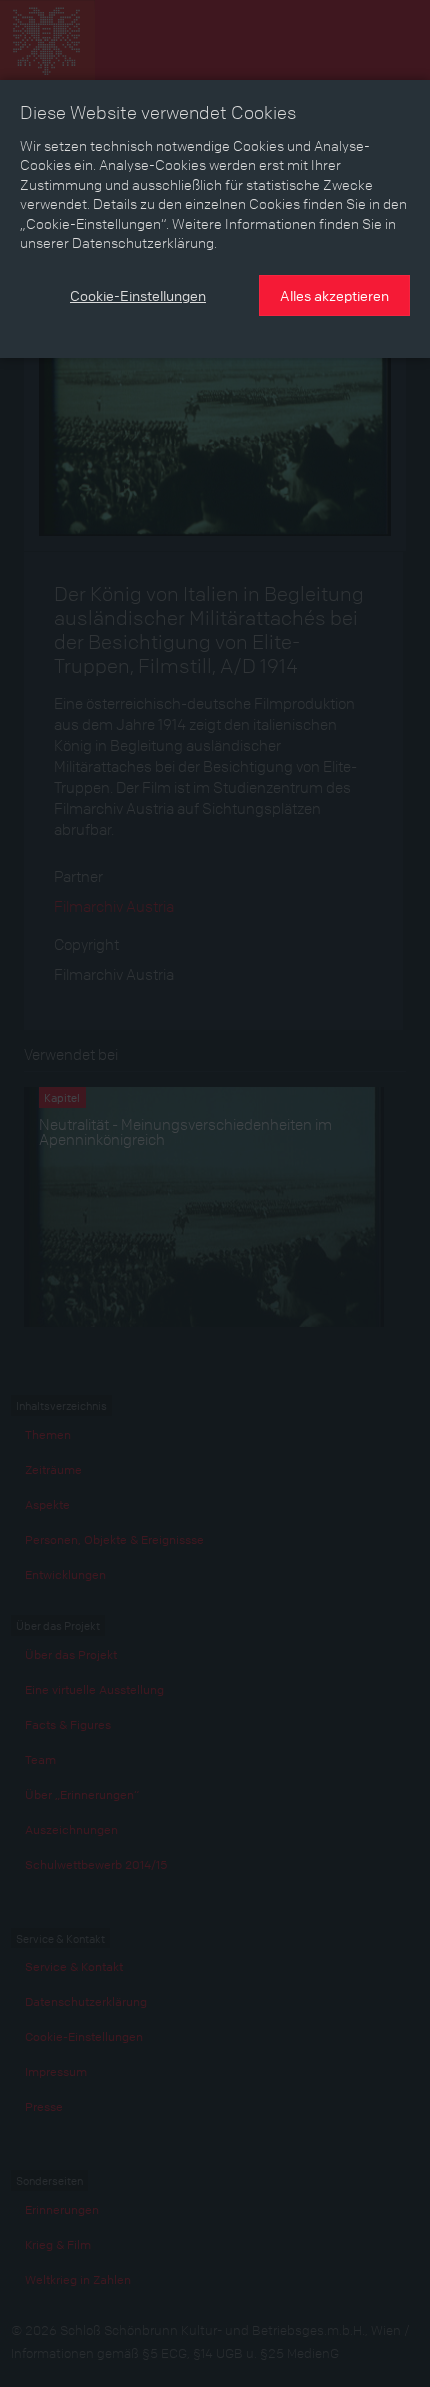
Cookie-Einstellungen (138, 295)
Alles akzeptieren (334, 295)
